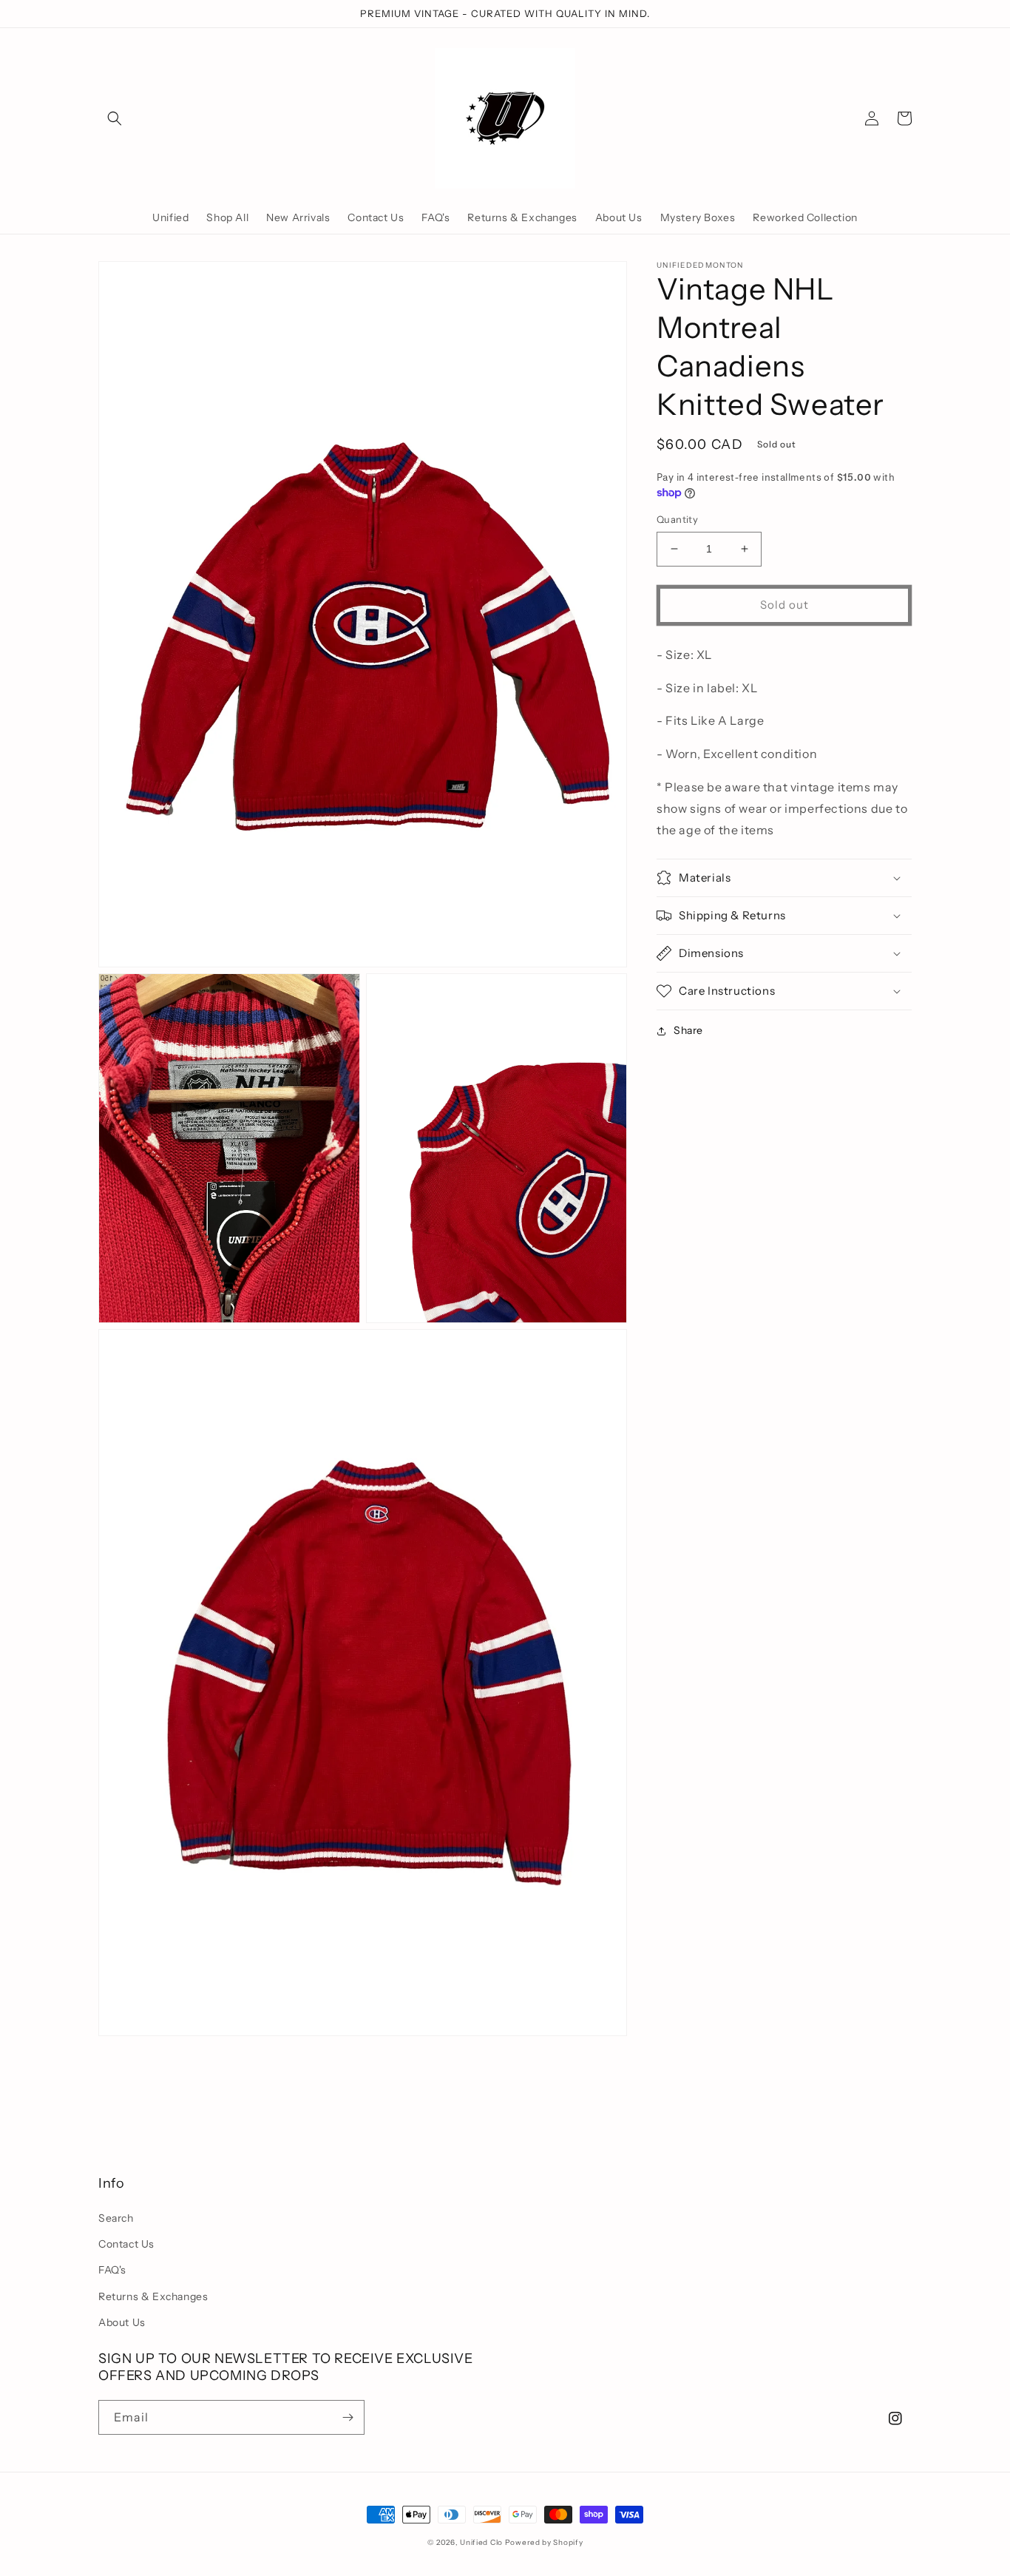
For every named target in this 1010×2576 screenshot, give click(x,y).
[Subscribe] (348, 2417)
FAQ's (112, 2270)
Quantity (677, 519)
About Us (122, 2322)
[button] (115, 118)
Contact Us (126, 2244)
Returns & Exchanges (153, 2296)
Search (116, 2218)
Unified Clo (481, 2542)
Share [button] (688, 1030)
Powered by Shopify (544, 2542)
